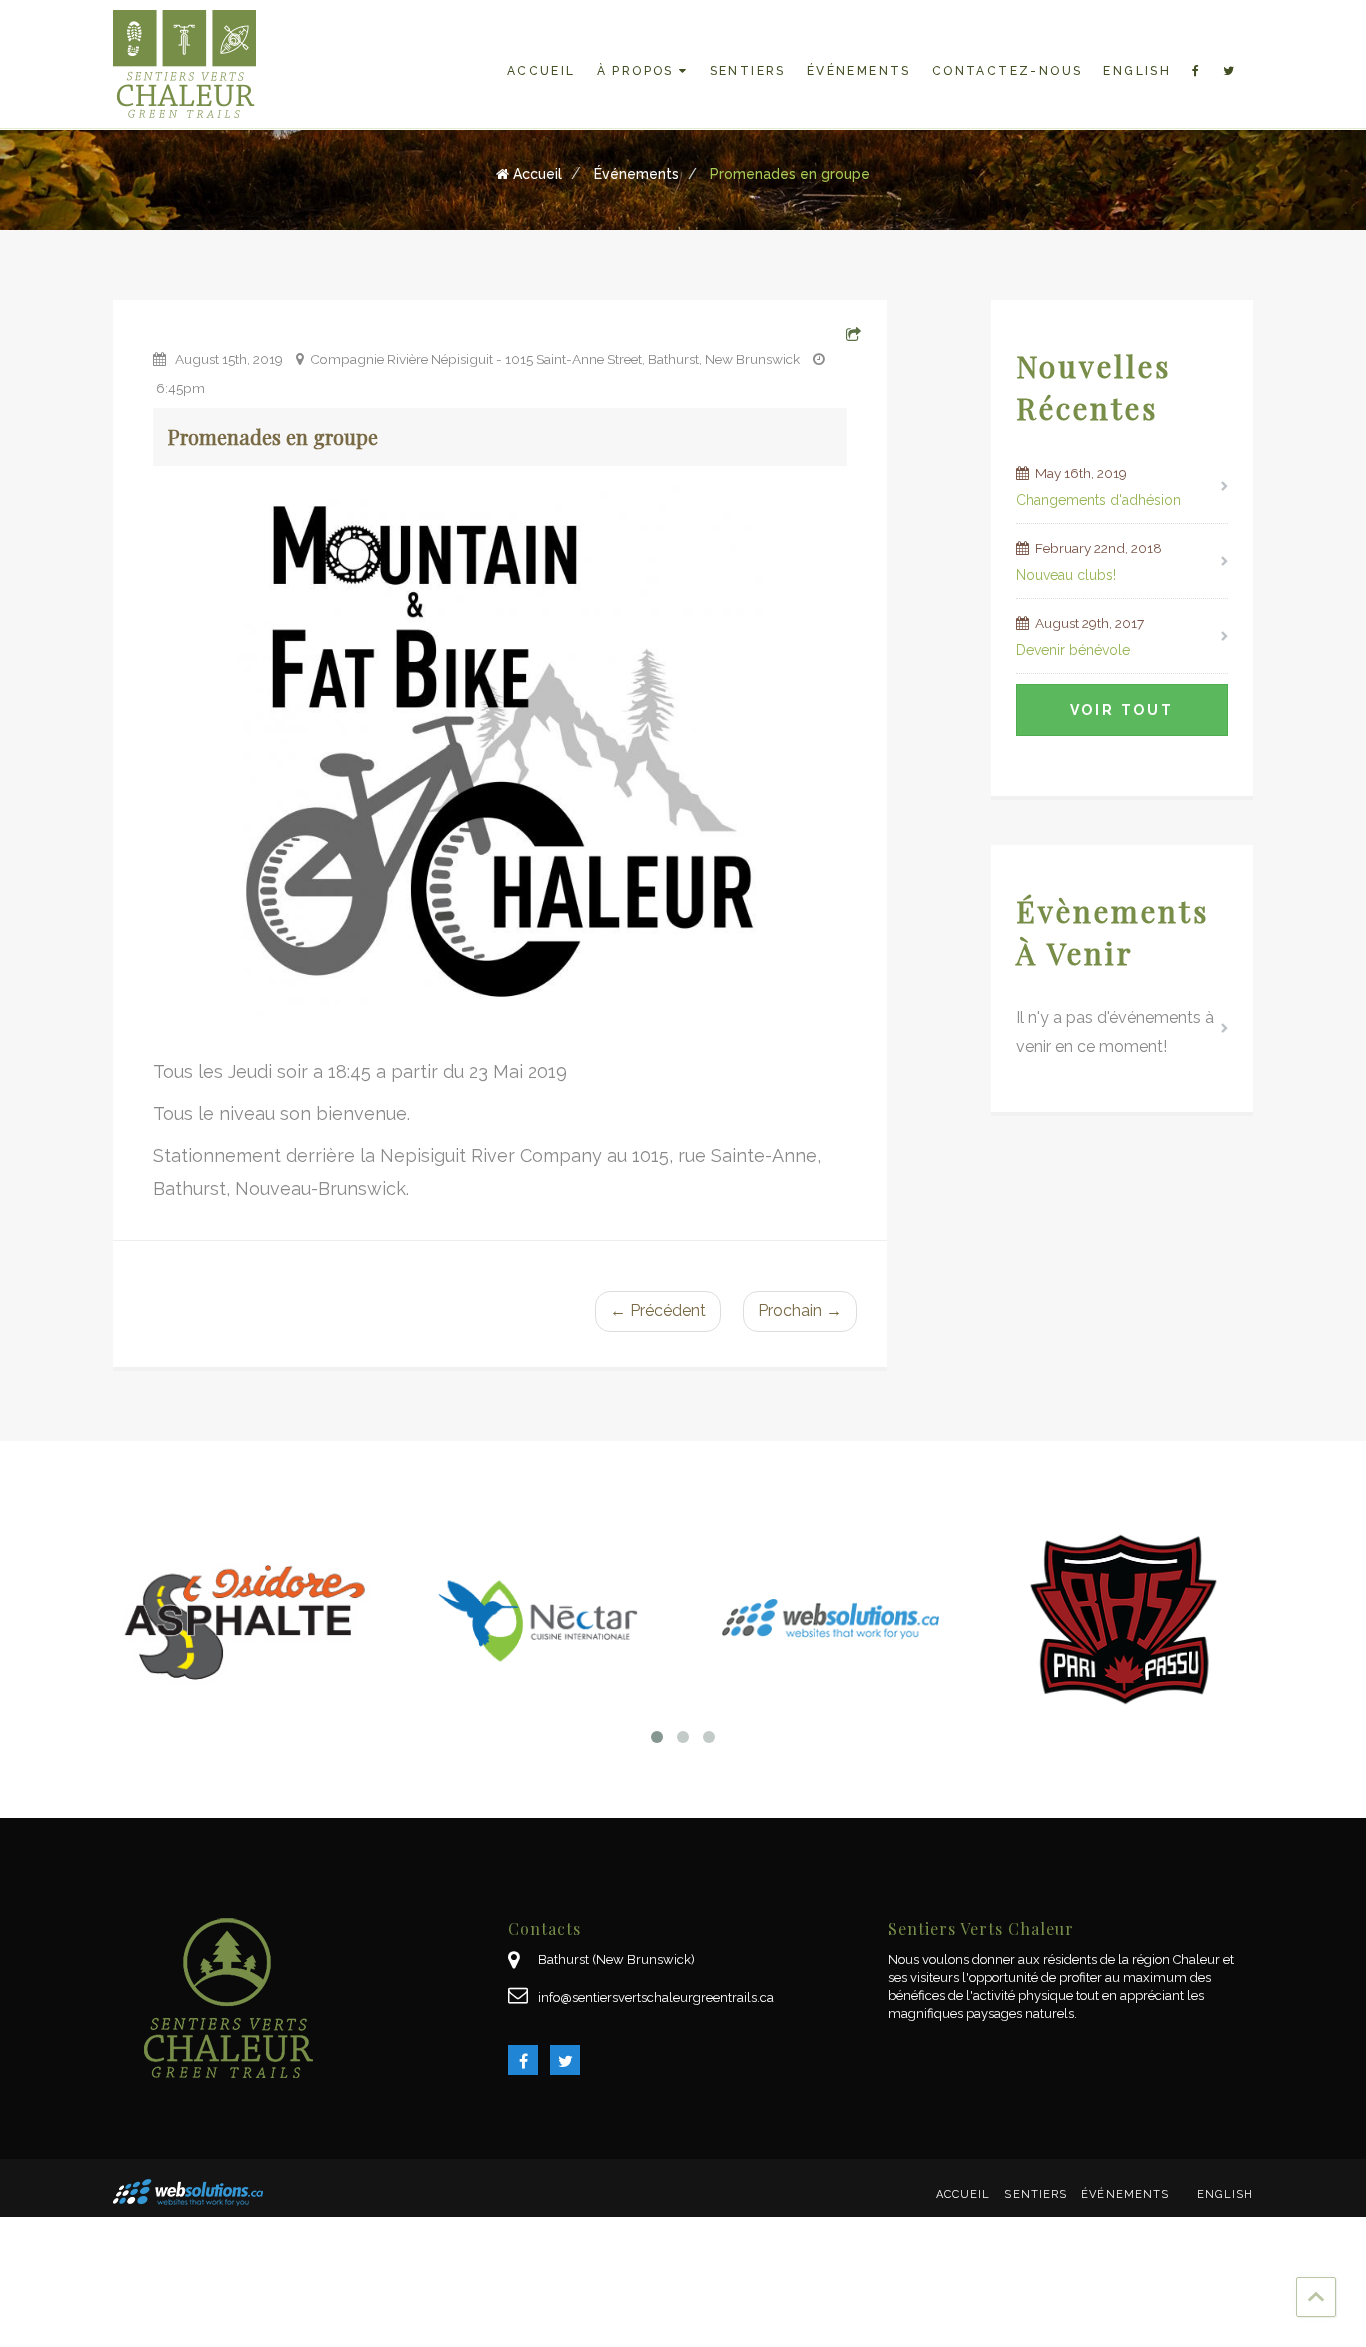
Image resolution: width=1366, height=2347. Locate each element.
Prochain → (800, 1310)
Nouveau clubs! (1066, 575)
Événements (859, 71)
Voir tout (1122, 710)
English (1137, 71)
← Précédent (658, 1310)
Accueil (541, 71)
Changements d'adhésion (1098, 500)
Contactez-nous (1007, 71)
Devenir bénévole (1073, 650)
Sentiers (748, 71)
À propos (638, 71)
